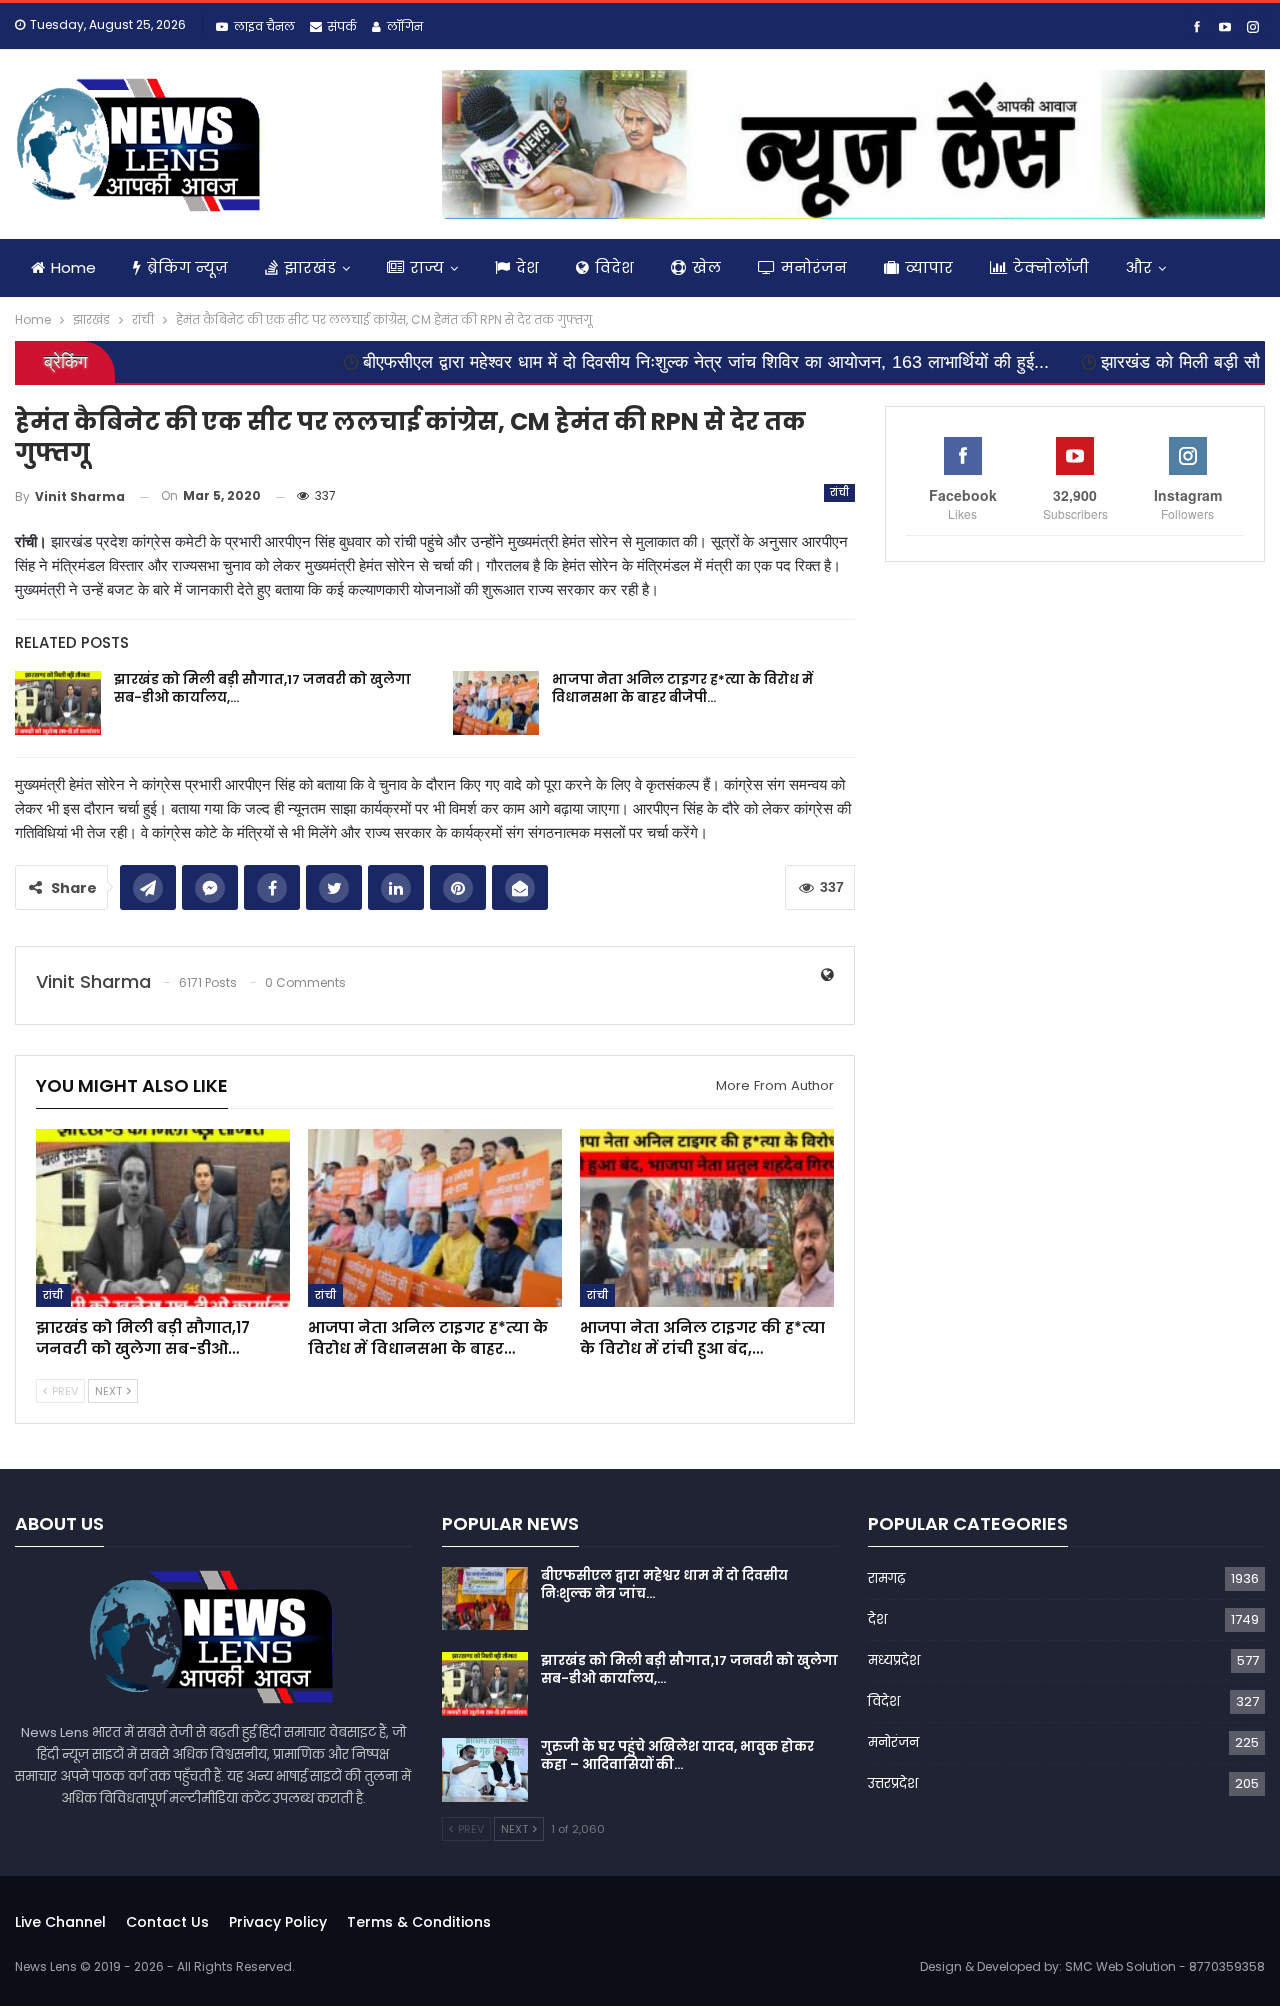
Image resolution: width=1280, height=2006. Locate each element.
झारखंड (310, 267)
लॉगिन (405, 26)
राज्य (427, 267)
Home (73, 267)
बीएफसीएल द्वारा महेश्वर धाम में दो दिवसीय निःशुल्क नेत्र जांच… (664, 1584)
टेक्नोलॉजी (1051, 267)
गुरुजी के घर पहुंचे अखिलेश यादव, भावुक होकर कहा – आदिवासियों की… (677, 1755)
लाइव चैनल (264, 26)
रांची (840, 492)
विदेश (614, 267)
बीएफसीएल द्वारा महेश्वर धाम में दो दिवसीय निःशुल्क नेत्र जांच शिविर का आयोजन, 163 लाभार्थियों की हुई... (626, 362)
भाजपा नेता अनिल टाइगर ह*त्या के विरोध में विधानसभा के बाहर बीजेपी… (682, 688)
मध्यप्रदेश (894, 1660)
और (1139, 267)
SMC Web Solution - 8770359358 (1165, 1966)
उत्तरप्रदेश (893, 1783)
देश (527, 267)
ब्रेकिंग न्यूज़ (187, 267)
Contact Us (167, 1922)
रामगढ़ (886, 1578)
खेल (706, 267)
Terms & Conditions (419, 1922)
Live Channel (60, 1922)
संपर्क (342, 26)
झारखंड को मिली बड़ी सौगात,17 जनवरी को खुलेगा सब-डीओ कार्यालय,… (262, 688)
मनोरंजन (814, 267)
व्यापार (929, 267)
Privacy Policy (278, 1922)
